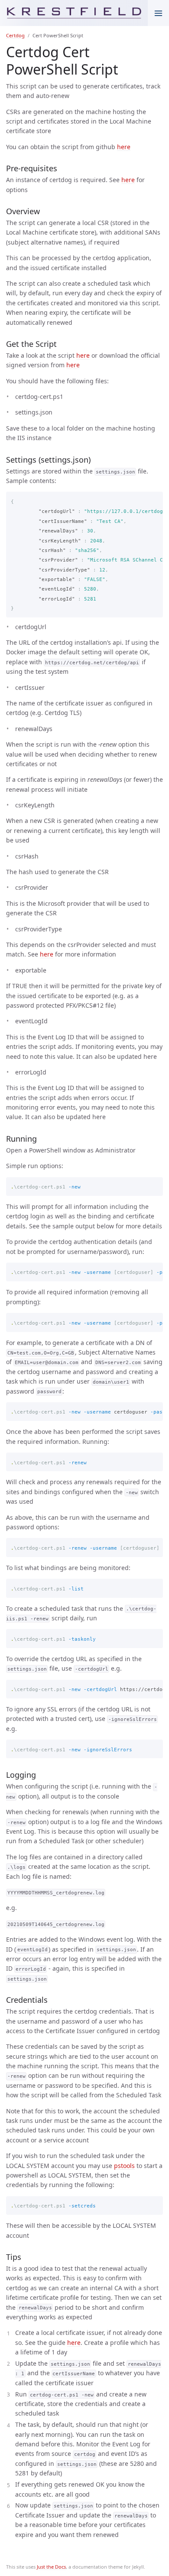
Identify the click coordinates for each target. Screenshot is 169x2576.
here (124, 147)
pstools (124, 2166)
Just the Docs (51, 2567)
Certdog (15, 35)
